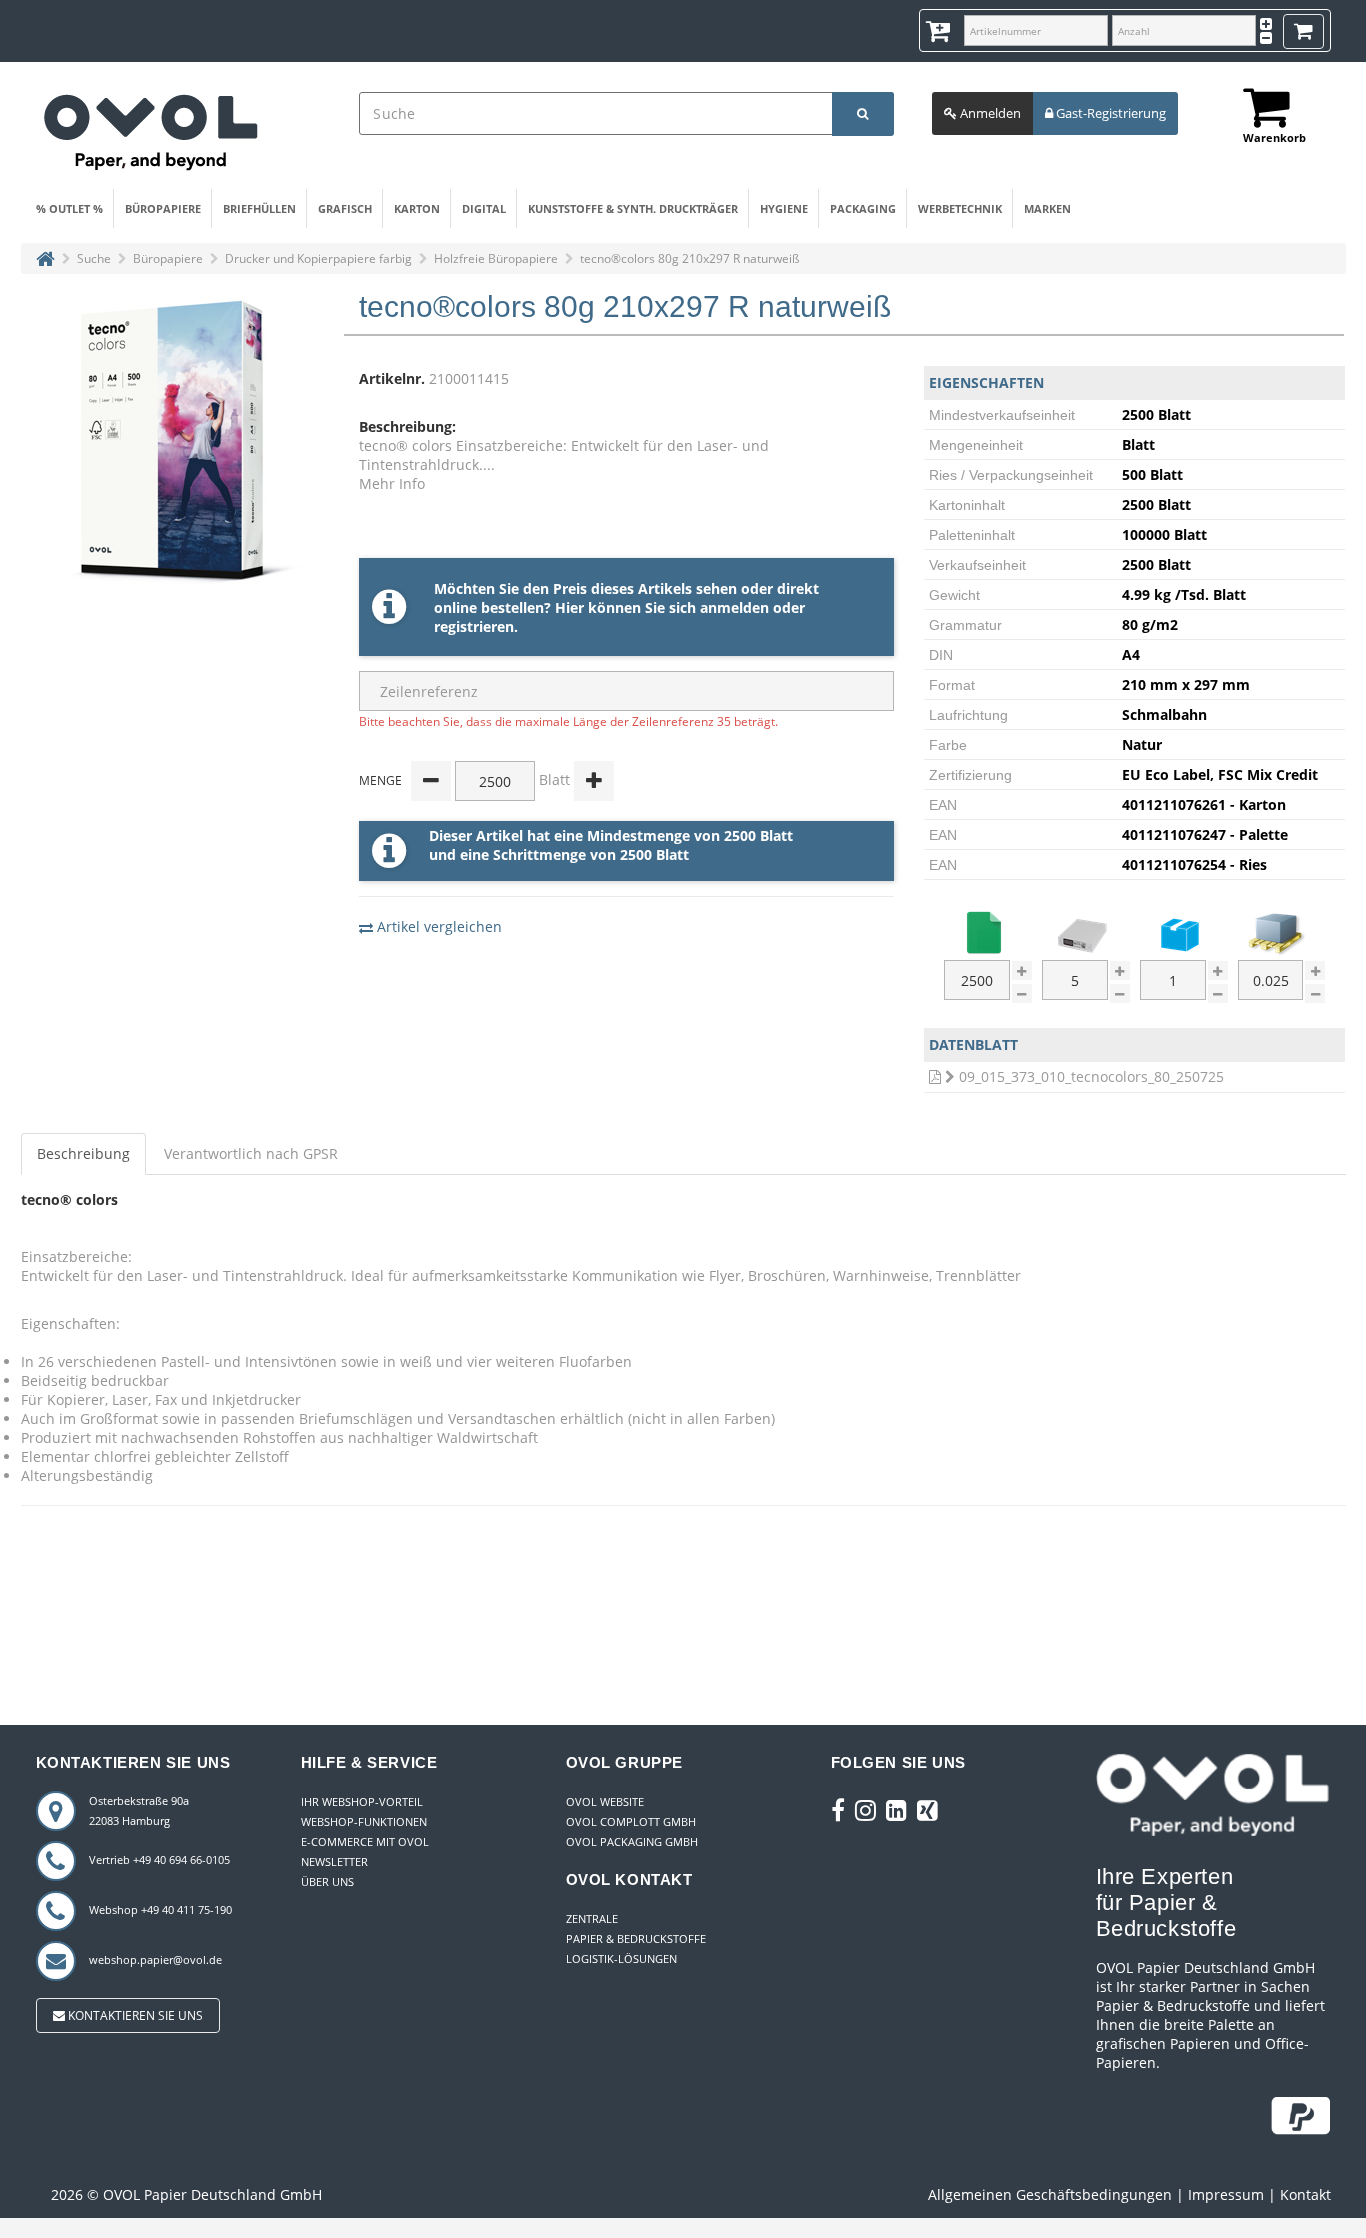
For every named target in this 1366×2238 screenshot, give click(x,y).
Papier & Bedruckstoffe (636, 1938)
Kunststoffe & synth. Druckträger (633, 208)
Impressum (1226, 2194)
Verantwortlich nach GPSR (251, 1153)
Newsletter (334, 1861)
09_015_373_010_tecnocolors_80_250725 (1091, 1076)
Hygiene (784, 208)
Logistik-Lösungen (621, 1958)
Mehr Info (392, 483)
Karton (417, 208)
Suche (94, 258)
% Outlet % (69, 208)
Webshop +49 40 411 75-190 (160, 1909)
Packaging (863, 208)
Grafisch (345, 208)
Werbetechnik (960, 208)
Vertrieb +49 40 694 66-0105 (159, 1859)
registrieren (474, 626)
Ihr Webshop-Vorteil (362, 1801)
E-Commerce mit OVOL (365, 1841)
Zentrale (592, 1918)
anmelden (734, 607)
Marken (1047, 208)
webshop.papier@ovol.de (155, 1959)
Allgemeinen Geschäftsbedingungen (1050, 2194)
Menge (380, 780)
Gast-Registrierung (1109, 113)
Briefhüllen (259, 208)
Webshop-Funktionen (364, 1821)
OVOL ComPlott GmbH (631, 1821)
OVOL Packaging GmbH (632, 1841)
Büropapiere (163, 208)
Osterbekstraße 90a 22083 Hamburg (139, 1810)
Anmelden (989, 113)
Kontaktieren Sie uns (134, 2015)
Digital (484, 208)
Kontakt (1305, 2194)
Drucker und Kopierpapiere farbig (318, 258)
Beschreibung (83, 1153)
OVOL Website (605, 1801)
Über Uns (327, 1881)
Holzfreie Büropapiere (496, 258)
